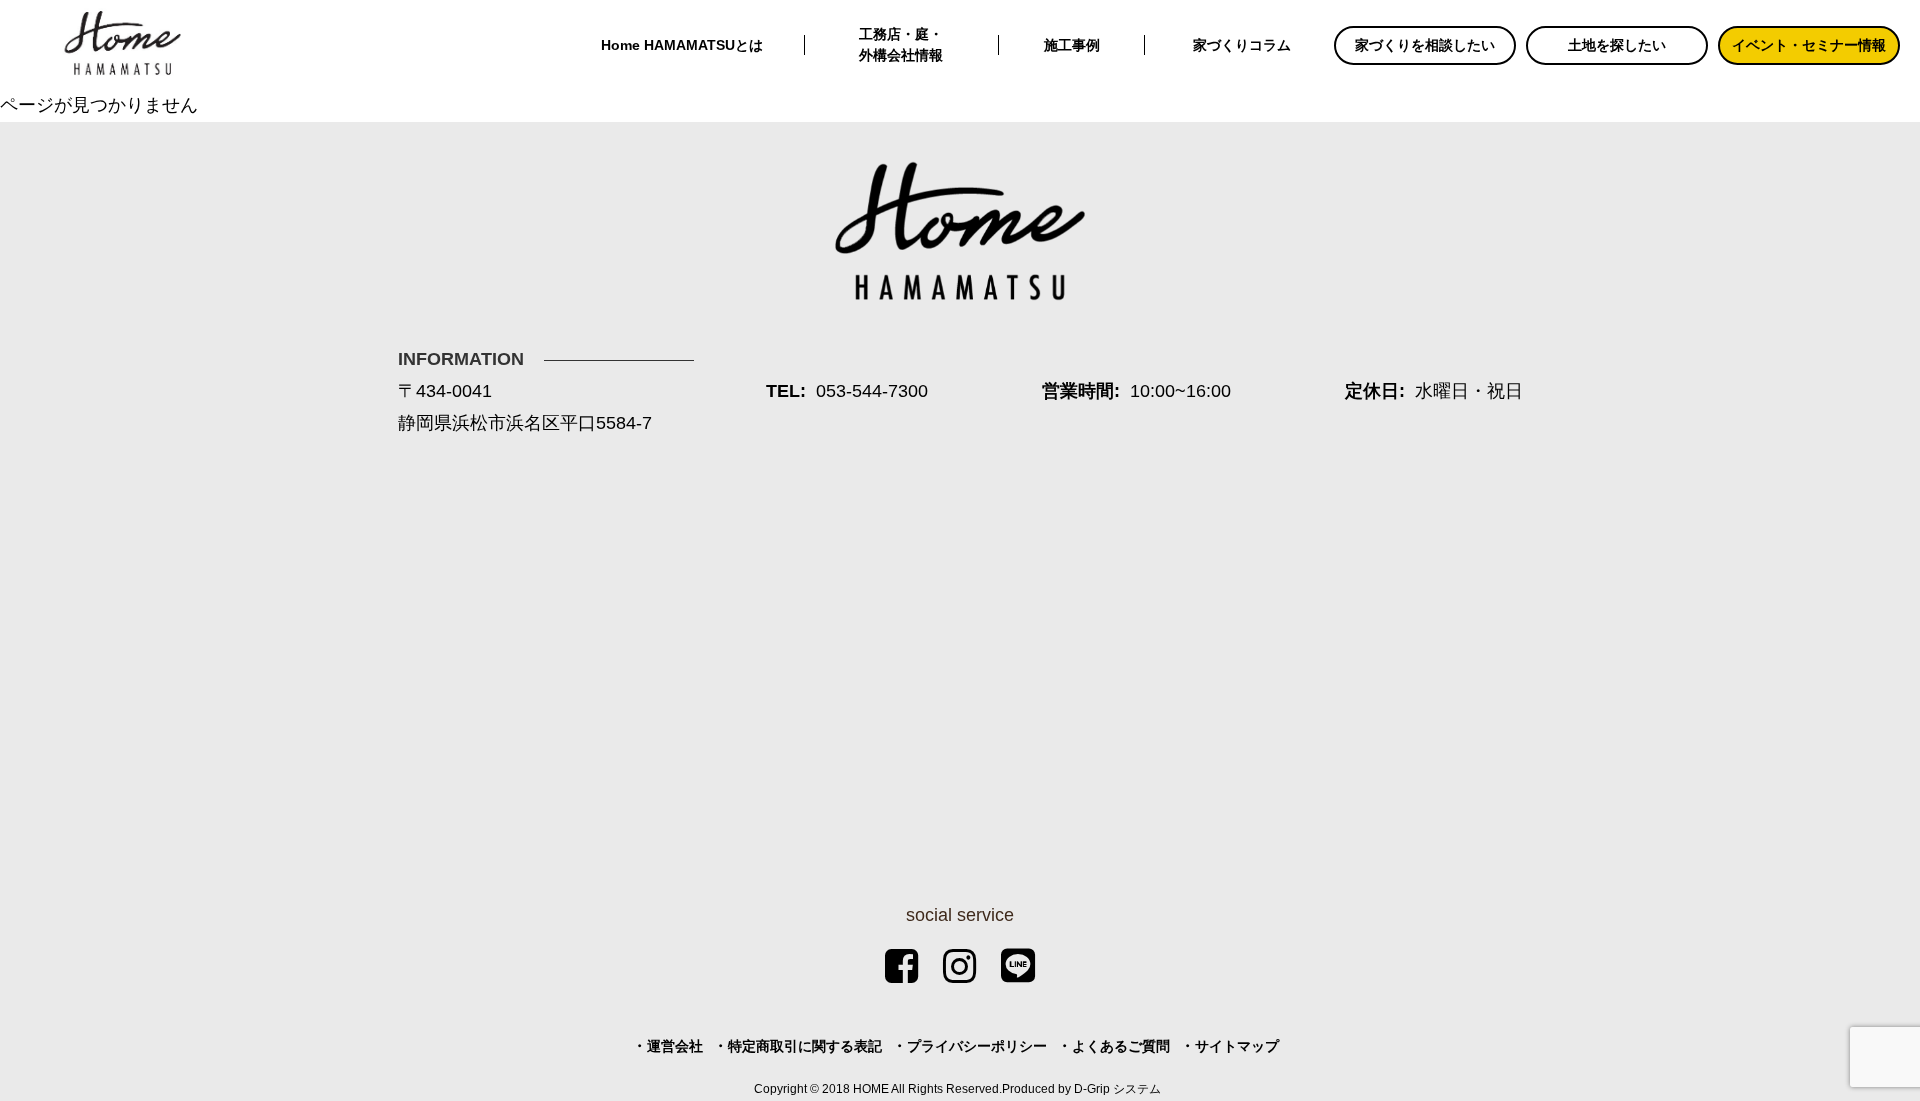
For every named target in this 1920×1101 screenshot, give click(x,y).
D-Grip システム (1117, 1089)
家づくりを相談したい (1425, 45)
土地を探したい (1617, 45)
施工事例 (1072, 45)
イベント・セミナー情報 (1809, 45)
